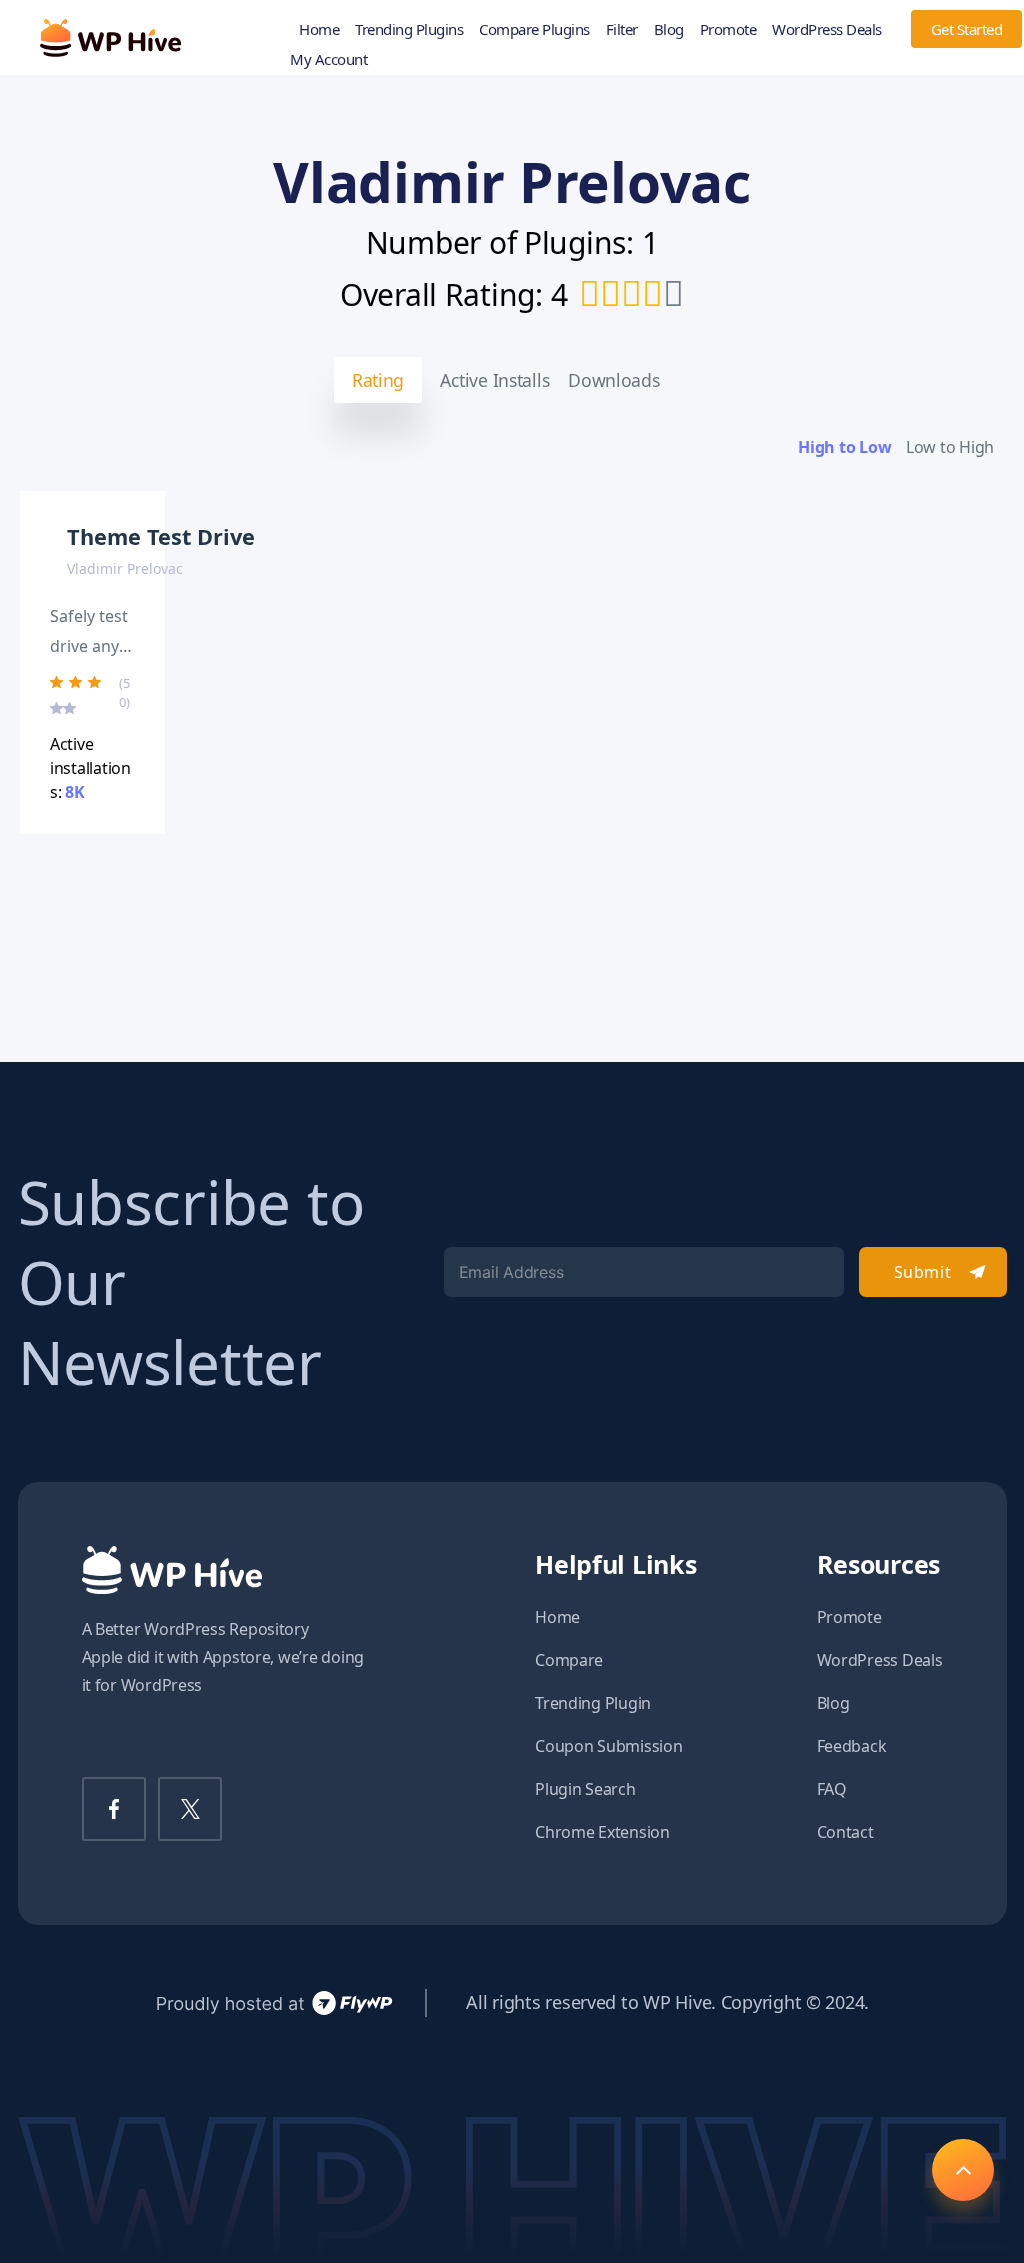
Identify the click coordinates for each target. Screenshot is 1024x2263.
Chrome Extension (602, 1832)
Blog (669, 29)
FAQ (832, 1789)
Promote (728, 29)
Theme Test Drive (161, 536)
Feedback (852, 1746)
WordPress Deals (827, 29)
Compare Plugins (534, 29)
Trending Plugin (593, 1703)
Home (319, 29)
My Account (328, 59)
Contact (845, 1832)
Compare (569, 1660)
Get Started (967, 29)
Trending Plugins (409, 29)
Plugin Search (585, 1789)
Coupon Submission (608, 1746)
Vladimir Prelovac (125, 568)
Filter (622, 29)
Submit (922, 1272)
